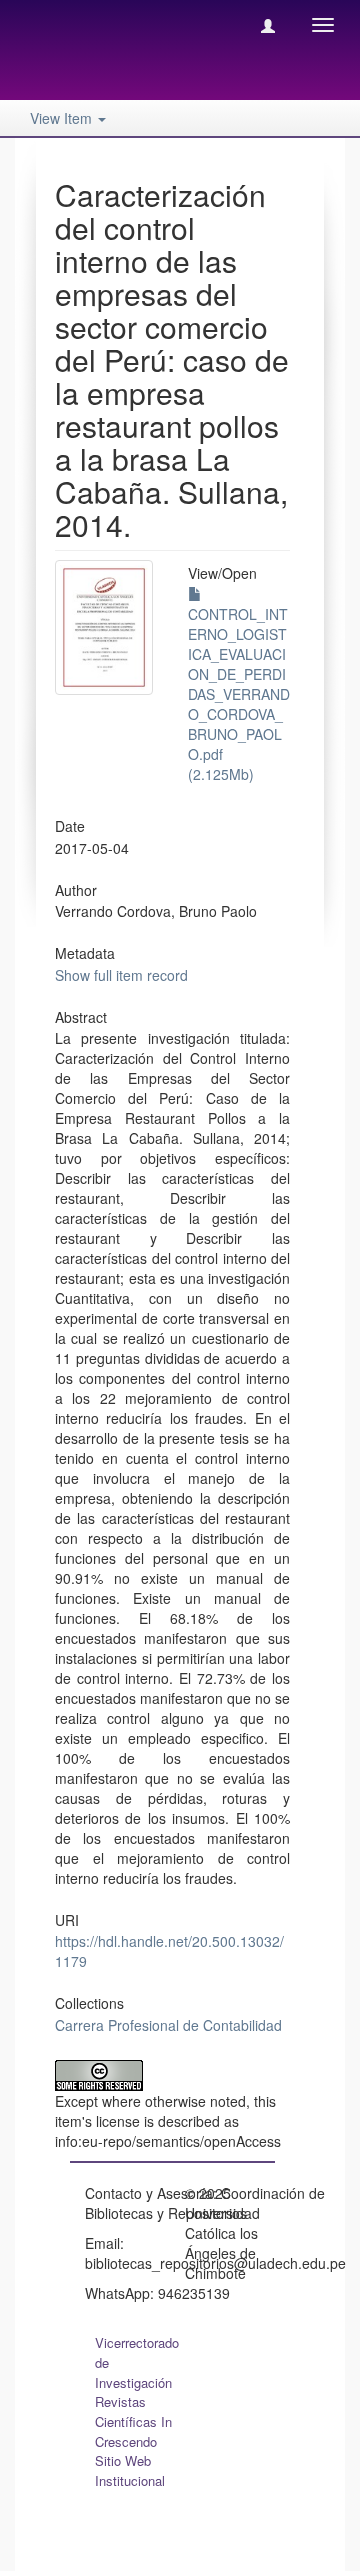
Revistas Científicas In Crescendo (133, 2421)
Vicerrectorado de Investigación (137, 2362)
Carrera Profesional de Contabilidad (168, 2025)
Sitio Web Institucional (130, 2470)
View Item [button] (63, 118)
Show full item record (121, 975)
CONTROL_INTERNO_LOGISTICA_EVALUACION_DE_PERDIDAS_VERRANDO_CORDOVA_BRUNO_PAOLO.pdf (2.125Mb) (239, 694)
